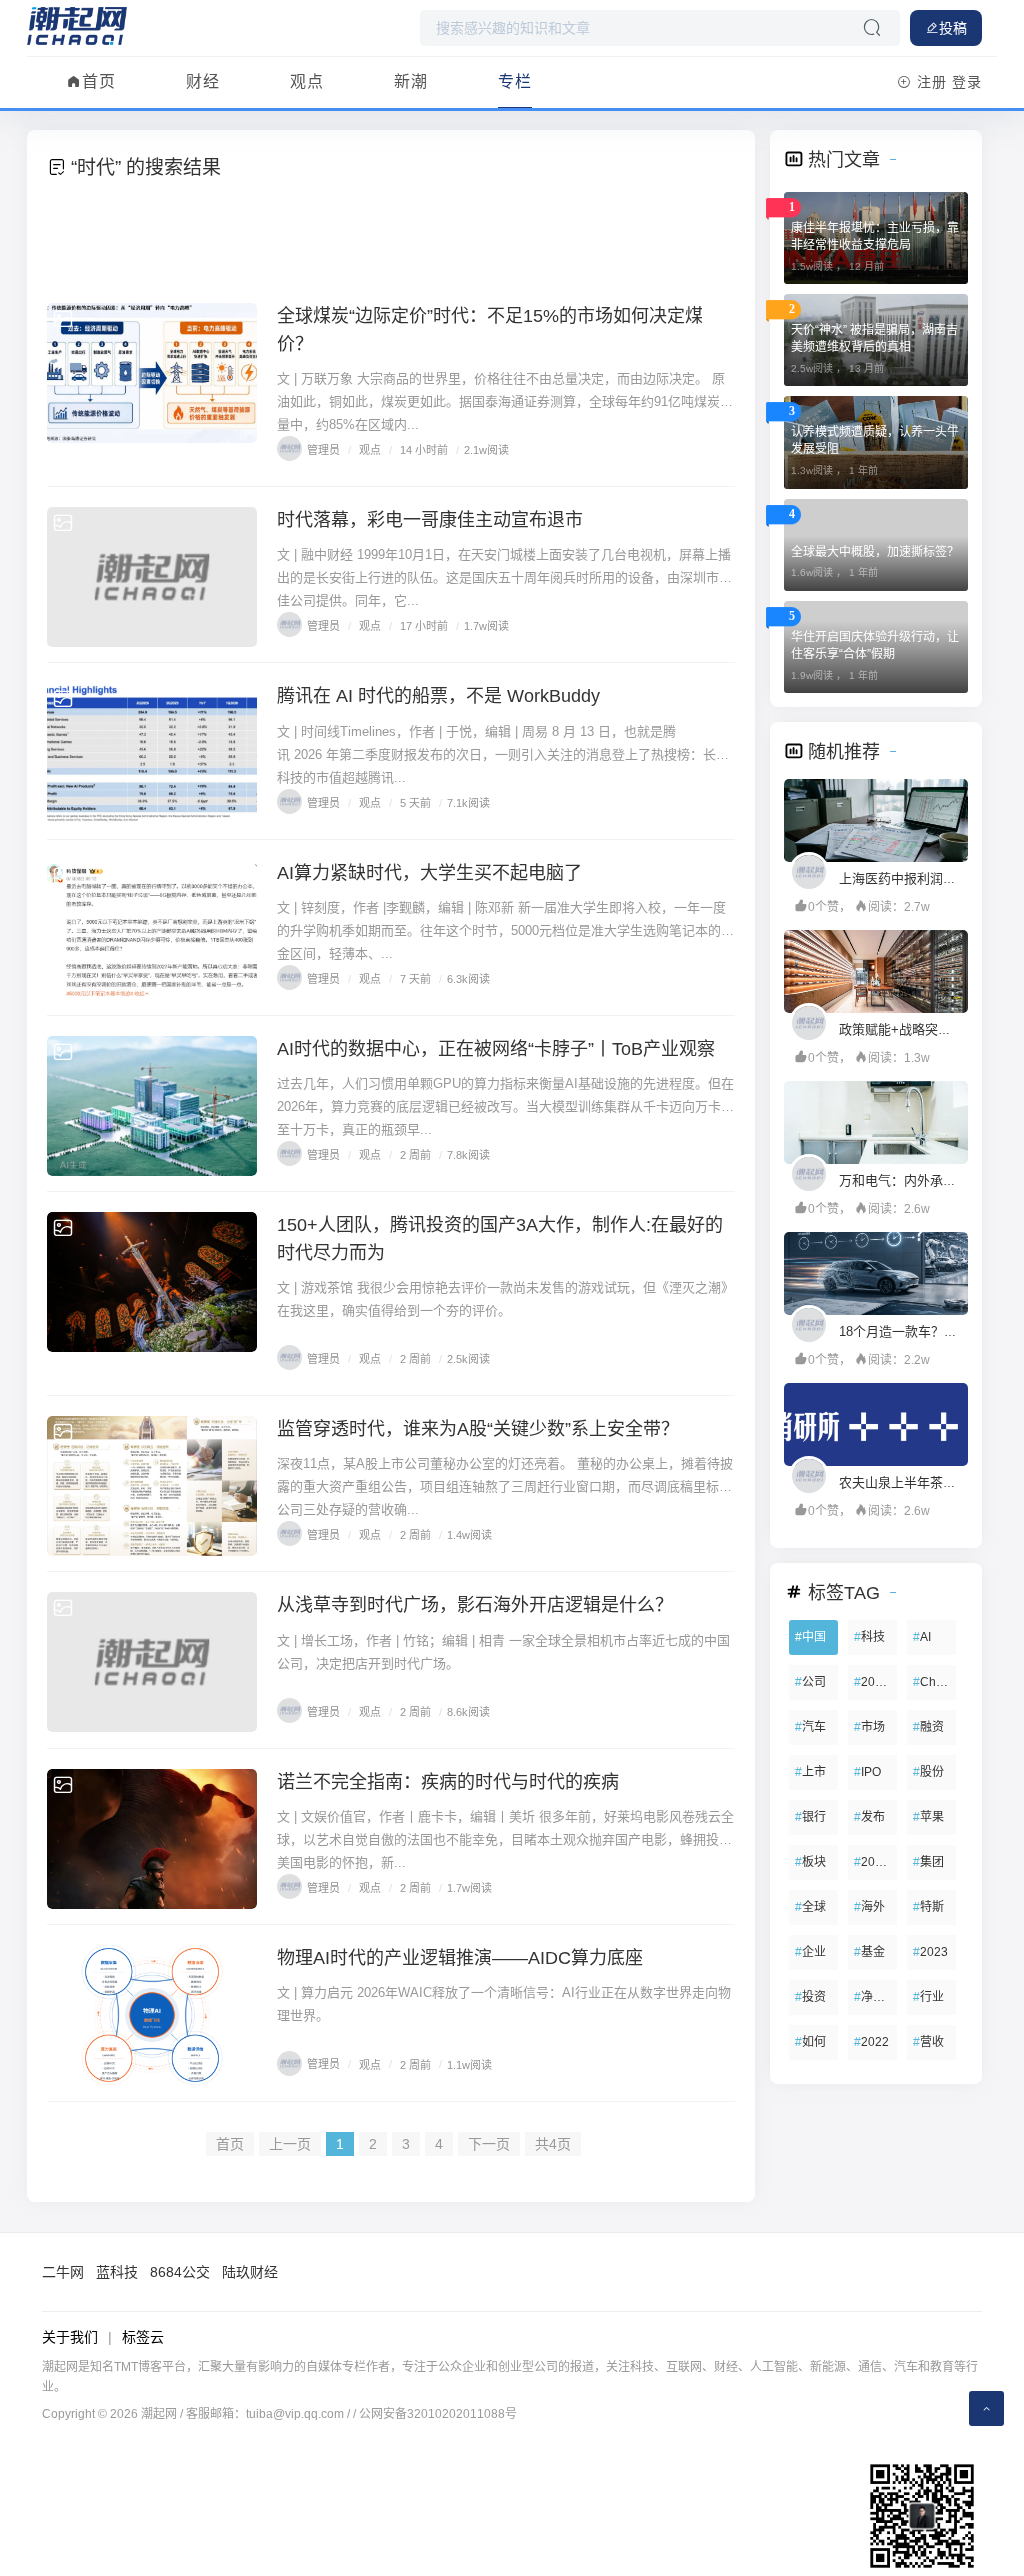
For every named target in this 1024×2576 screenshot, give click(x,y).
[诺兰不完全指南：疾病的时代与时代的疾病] (152, 1839)
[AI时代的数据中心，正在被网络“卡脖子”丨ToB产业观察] (152, 1106)
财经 (203, 81)
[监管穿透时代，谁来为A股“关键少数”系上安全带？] (152, 1486)
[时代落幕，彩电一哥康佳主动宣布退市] (152, 577)
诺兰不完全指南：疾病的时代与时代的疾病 (448, 1782)
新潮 (411, 81)
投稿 (953, 28)
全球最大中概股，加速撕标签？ (875, 552)
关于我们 (70, 2337)
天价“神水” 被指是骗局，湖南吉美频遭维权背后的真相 (874, 338)
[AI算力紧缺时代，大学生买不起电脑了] (152, 930)
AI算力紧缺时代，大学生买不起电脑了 (429, 873)
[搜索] (872, 28)
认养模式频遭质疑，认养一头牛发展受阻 (875, 440)
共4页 (553, 2144)
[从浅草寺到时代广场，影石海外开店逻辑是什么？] (152, 1662)
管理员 (323, 450)
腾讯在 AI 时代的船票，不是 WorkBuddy (438, 696)
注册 (932, 82)
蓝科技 (117, 2272)
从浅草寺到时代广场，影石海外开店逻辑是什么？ (475, 1605)
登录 (967, 82)
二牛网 (63, 2272)
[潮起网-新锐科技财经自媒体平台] (77, 25)
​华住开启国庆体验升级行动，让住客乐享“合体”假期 (875, 645)
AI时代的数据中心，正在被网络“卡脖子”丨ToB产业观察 (496, 1049)
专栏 (515, 81)
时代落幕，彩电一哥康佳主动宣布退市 (430, 520)
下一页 (489, 2144)
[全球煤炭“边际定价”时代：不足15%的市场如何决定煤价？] (152, 373)
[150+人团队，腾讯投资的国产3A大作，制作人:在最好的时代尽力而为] (152, 1282)
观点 (307, 81)
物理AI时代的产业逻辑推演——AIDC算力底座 (460, 1958)
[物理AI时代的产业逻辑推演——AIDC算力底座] (152, 2015)
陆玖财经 (250, 2272)
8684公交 (180, 2272)
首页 (99, 81)
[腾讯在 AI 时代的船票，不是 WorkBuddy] (152, 753)
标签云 (143, 2337)
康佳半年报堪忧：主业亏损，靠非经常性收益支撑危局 (875, 236)
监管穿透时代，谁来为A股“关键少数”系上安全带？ (478, 1429)
